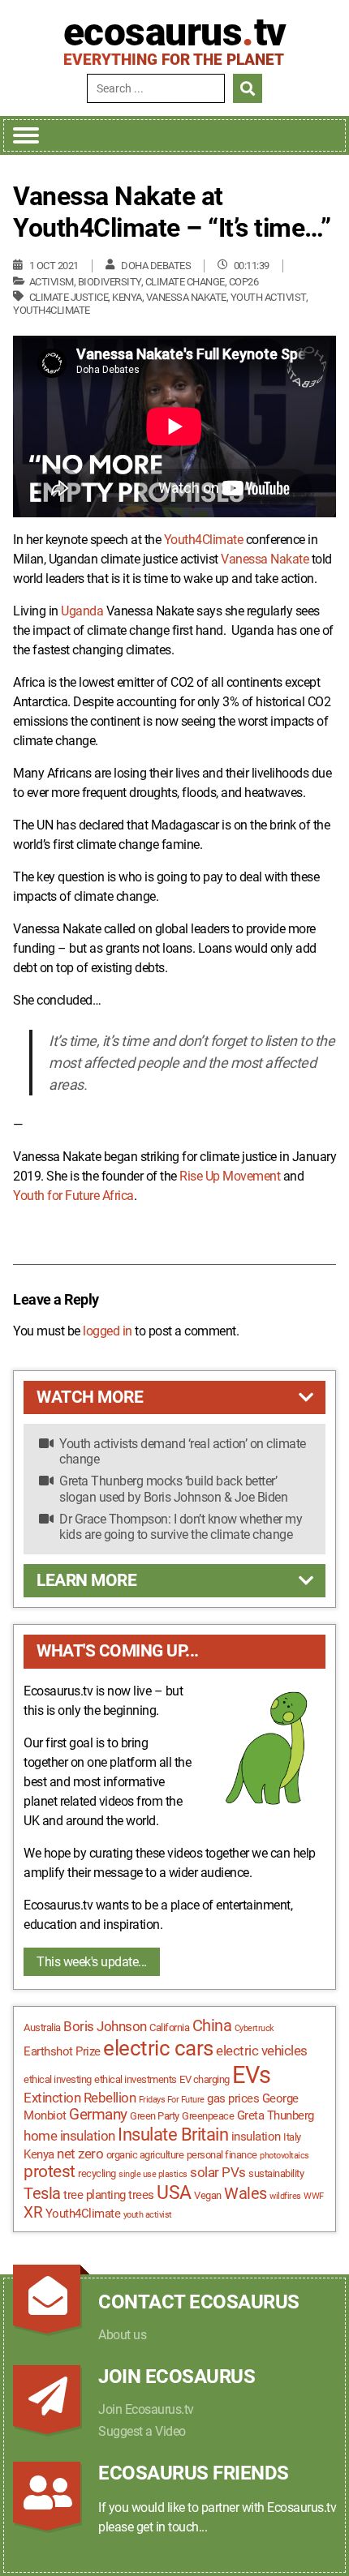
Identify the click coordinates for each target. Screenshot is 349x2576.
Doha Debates (156, 266)
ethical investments (136, 2079)
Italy (292, 2137)
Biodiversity (110, 282)
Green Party (155, 2116)
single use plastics (153, 2174)
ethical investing (58, 2079)
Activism (52, 282)
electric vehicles (262, 2051)
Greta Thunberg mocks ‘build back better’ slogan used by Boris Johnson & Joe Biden (173, 1489)
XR (33, 2213)
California (169, 2027)
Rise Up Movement (230, 1176)
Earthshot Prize (62, 2051)
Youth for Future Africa (73, 1196)
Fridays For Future (172, 2100)
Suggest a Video (142, 2431)
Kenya (127, 297)
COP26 (244, 282)
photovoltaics (284, 2156)
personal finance (222, 2155)
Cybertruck (254, 2028)
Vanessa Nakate (186, 297)
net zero (80, 2154)
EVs (252, 2075)
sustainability (276, 2173)
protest (50, 2171)
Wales (246, 2194)
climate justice (69, 297)
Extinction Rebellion (80, 2098)
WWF (314, 2196)
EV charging (205, 2079)
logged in (108, 1331)
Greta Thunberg (276, 2115)
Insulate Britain (173, 2135)
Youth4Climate (52, 310)
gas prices (233, 2098)
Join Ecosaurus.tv (146, 2409)
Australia (42, 2027)
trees (141, 2195)
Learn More (86, 1580)
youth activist (268, 297)
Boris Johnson (105, 2026)
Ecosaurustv (175, 32)
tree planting (95, 2195)
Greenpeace (208, 2116)
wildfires (285, 2196)
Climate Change (185, 282)
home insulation (69, 2136)
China (212, 2026)
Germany (98, 2115)
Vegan (208, 2195)
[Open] (26, 135)
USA (174, 2193)
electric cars (158, 2048)
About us (122, 2335)
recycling (97, 2173)
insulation (256, 2137)
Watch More (90, 1397)
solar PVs (218, 2172)
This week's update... (92, 1962)
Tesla (42, 2194)
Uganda (82, 611)
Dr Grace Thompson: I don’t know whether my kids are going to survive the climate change (181, 1527)
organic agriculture (145, 2155)
